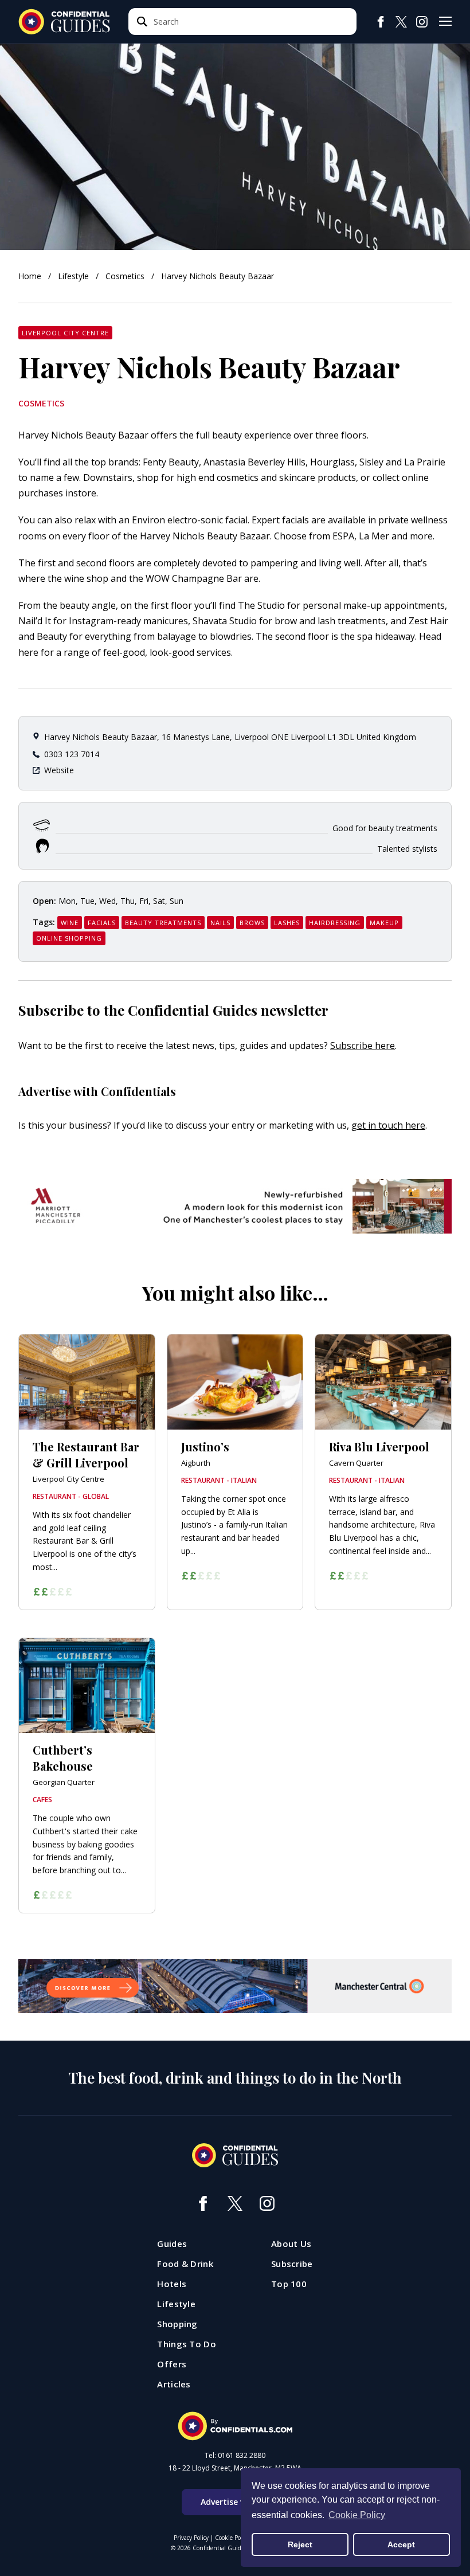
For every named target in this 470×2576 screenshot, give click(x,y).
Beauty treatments (163, 923)
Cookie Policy (232, 2538)
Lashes (287, 923)
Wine (70, 923)
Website (59, 770)
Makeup (384, 923)
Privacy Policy (191, 2538)
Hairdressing (335, 923)
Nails (220, 923)
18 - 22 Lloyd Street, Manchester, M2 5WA (235, 2468)
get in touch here (388, 1125)
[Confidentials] (235, 2426)
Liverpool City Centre (65, 333)
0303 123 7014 (72, 754)
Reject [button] (300, 2544)
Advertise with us (235, 2502)
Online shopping (69, 938)
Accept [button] (401, 2544)
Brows (252, 923)
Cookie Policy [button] (357, 2515)
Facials (102, 923)
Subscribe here (363, 1046)
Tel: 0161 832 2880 (235, 2456)
